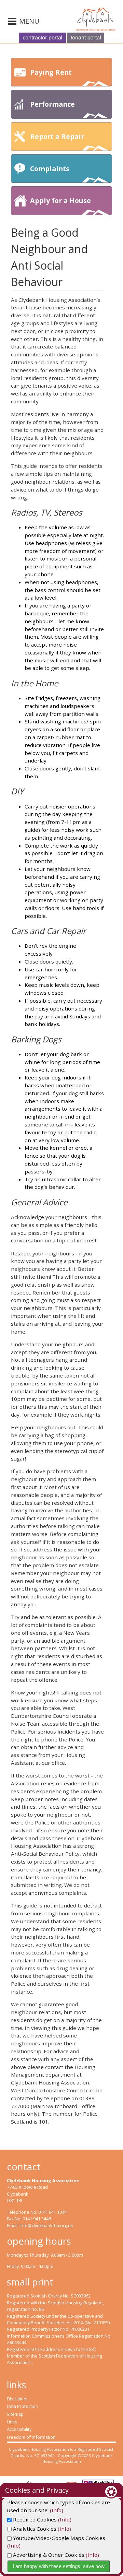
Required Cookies (34, 2519)
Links (12, 2422)
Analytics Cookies (34, 2529)
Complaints (50, 169)
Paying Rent (51, 72)
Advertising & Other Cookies (48, 2555)
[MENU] (13, 22)
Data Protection (23, 2406)
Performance (52, 104)
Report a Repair (57, 136)
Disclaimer (17, 2399)
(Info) (57, 2510)
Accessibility (19, 2429)
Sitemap (15, 2414)
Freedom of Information (31, 2437)
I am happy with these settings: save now (59, 2566)
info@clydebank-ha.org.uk (46, 2225)
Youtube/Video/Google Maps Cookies (58, 2538)
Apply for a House (60, 200)
